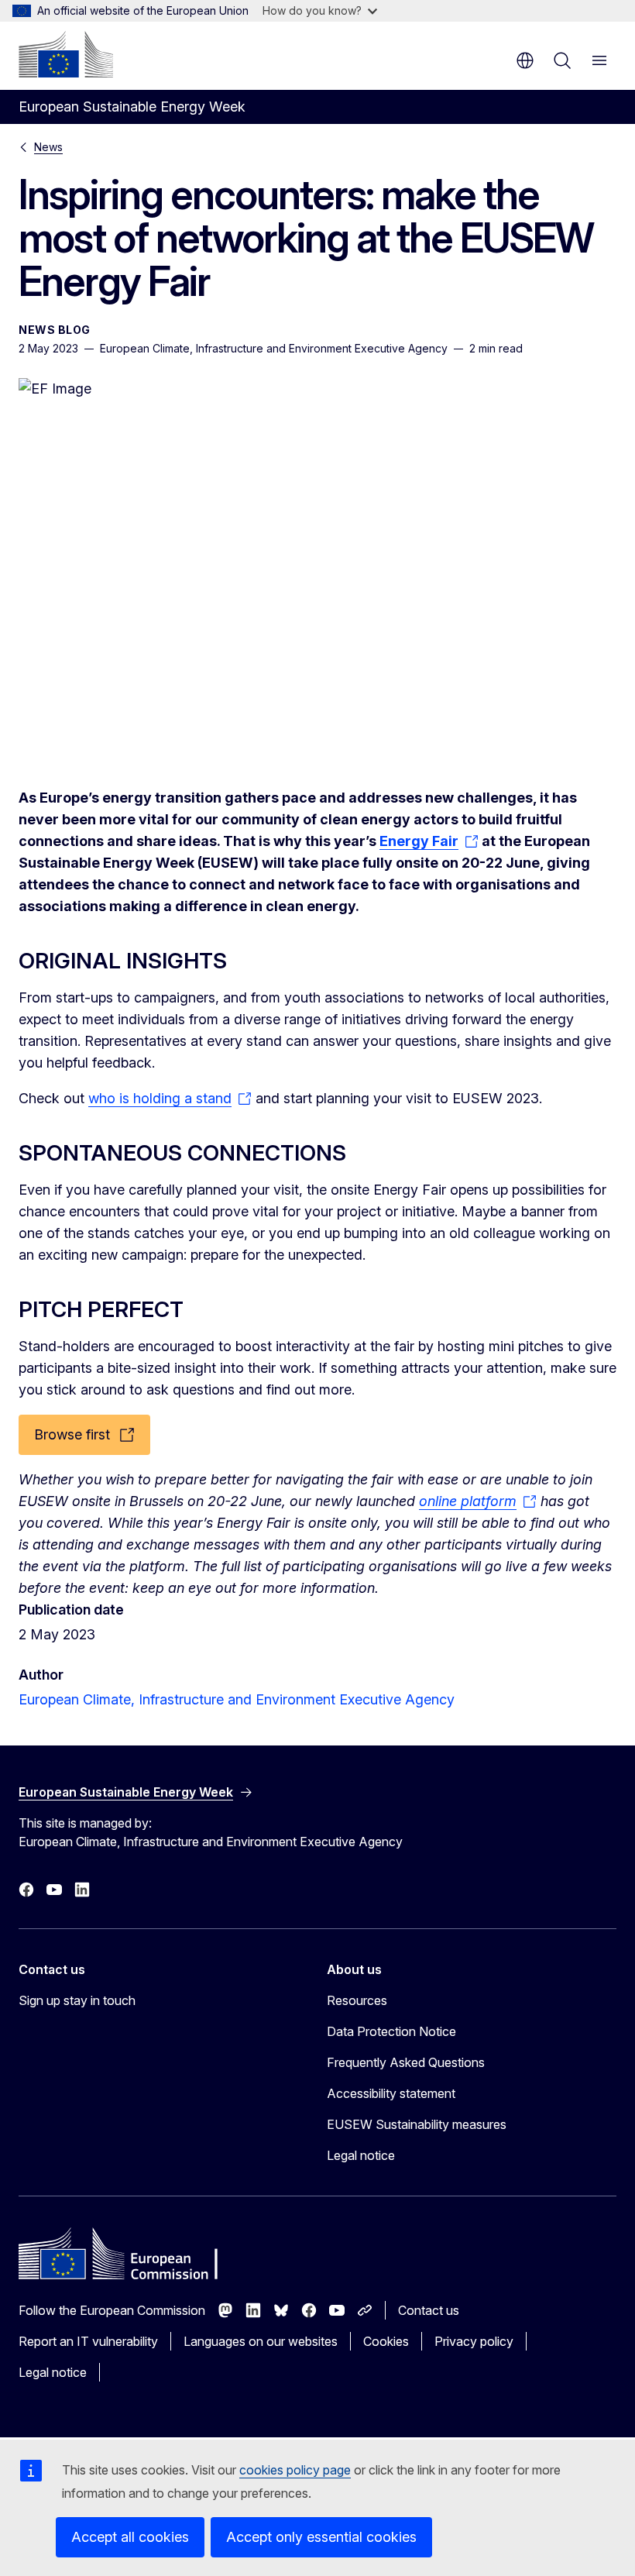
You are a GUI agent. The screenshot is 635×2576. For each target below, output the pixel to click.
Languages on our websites (261, 2341)
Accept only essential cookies (321, 2537)
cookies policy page (295, 2470)
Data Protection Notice (391, 2031)
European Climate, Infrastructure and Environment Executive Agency (237, 1699)
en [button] (525, 60)
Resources (357, 2000)
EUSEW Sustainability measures (417, 2124)
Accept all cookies (130, 2537)
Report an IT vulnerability (88, 2341)
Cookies (386, 2341)
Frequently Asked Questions (406, 2062)
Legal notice (361, 2155)
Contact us (429, 2310)
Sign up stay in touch (77, 2000)
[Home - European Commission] (66, 54)
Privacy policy (474, 2341)
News (48, 147)
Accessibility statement (391, 2093)
